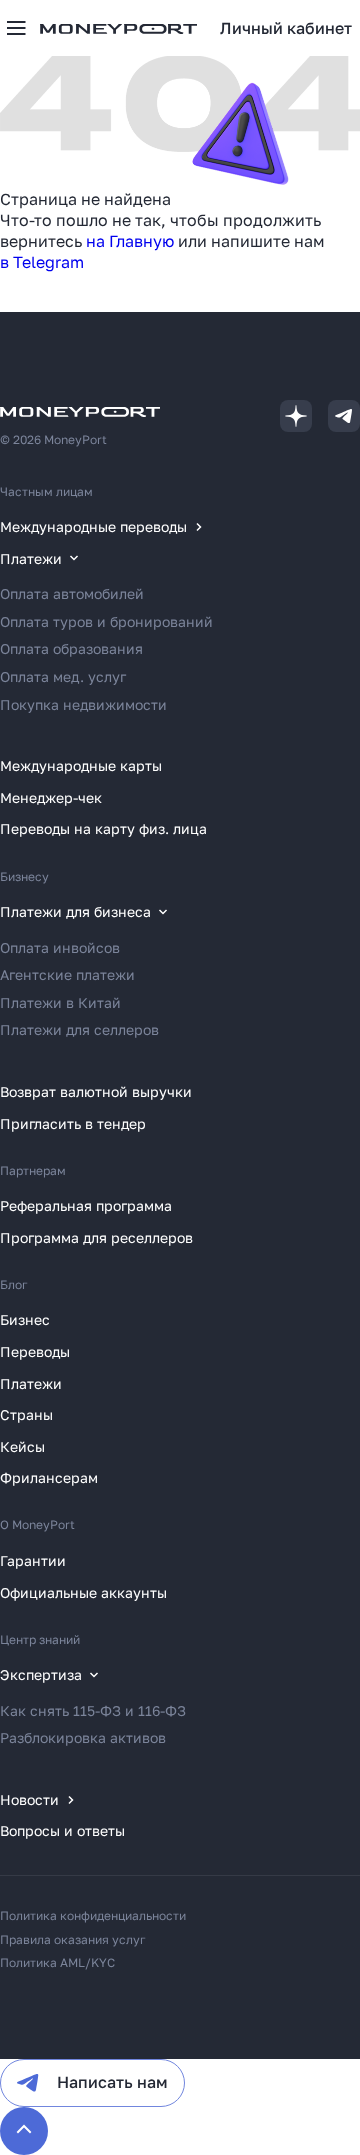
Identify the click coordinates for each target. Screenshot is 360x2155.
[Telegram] (344, 416)
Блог (14, 1284)
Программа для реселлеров (96, 1237)
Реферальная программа (86, 1205)
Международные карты (81, 765)
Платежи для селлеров (79, 1029)
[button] (286, 28)
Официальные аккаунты (83, 1592)
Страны (26, 1414)
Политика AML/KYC (57, 1962)
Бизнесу (24, 876)
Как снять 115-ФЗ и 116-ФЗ (93, 1710)
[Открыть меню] (16, 28)
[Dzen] (296, 416)
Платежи (31, 1383)
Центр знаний (40, 1639)
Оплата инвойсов (60, 947)
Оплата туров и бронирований (106, 621)
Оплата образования (71, 648)
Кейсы (22, 1446)
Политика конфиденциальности (93, 1915)
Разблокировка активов (83, 1737)
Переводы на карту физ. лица (103, 828)
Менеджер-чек (51, 797)
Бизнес (25, 1319)
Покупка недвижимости (83, 704)
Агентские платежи (67, 974)
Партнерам (33, 1170)
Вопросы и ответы (62, 1830)
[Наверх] (24, 2131)
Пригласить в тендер (73, 1123)
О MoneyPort (37, 1524)
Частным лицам (46, 491)
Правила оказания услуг (73, 1939)
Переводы (35, 1351)
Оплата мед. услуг (63, 676)
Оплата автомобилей (72, 593)
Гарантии (33, 1560)
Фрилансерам (49, 1477)
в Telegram (42, 262)
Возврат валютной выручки (96, 1091)
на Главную (130, 241)
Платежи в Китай (60, 1002)
